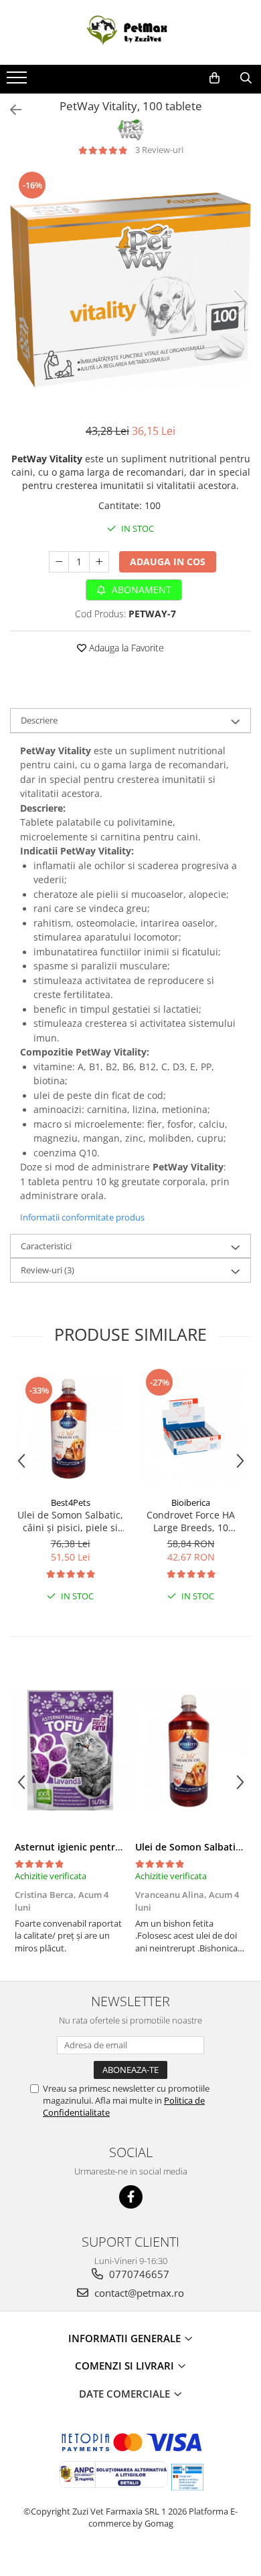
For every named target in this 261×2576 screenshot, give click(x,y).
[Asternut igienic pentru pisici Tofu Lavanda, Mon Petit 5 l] (70, 1750)
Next (240, 304)
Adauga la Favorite (125, 648)
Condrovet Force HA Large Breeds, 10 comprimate (191, 1521)
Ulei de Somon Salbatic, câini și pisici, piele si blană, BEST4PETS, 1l (70, 1521)
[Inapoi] (10, 110)
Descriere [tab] (39, 720)
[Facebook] (131, 2197)
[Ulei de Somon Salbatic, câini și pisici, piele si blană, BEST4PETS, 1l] (70, 1428)
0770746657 (138, 2274)
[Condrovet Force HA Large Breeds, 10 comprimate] (191, 1428)
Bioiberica (191, 1502)
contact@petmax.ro (138, 2293)
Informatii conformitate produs (82, 1217)
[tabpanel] (130, 290)
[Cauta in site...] (246, 78)
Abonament (140, 590)
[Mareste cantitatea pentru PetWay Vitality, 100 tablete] (99, 562)
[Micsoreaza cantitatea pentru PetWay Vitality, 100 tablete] (59, 562)
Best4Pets (71, 1502)
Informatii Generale (126, 2338)
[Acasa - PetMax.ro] (130, 32)
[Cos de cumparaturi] (214, 78)
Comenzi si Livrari (126, 2366)
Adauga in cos (168, 561)
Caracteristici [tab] (46, 1246)
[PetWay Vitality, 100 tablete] (130, 290)
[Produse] (18, 82)
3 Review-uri (159, 150)
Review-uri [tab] (48, 1270)
